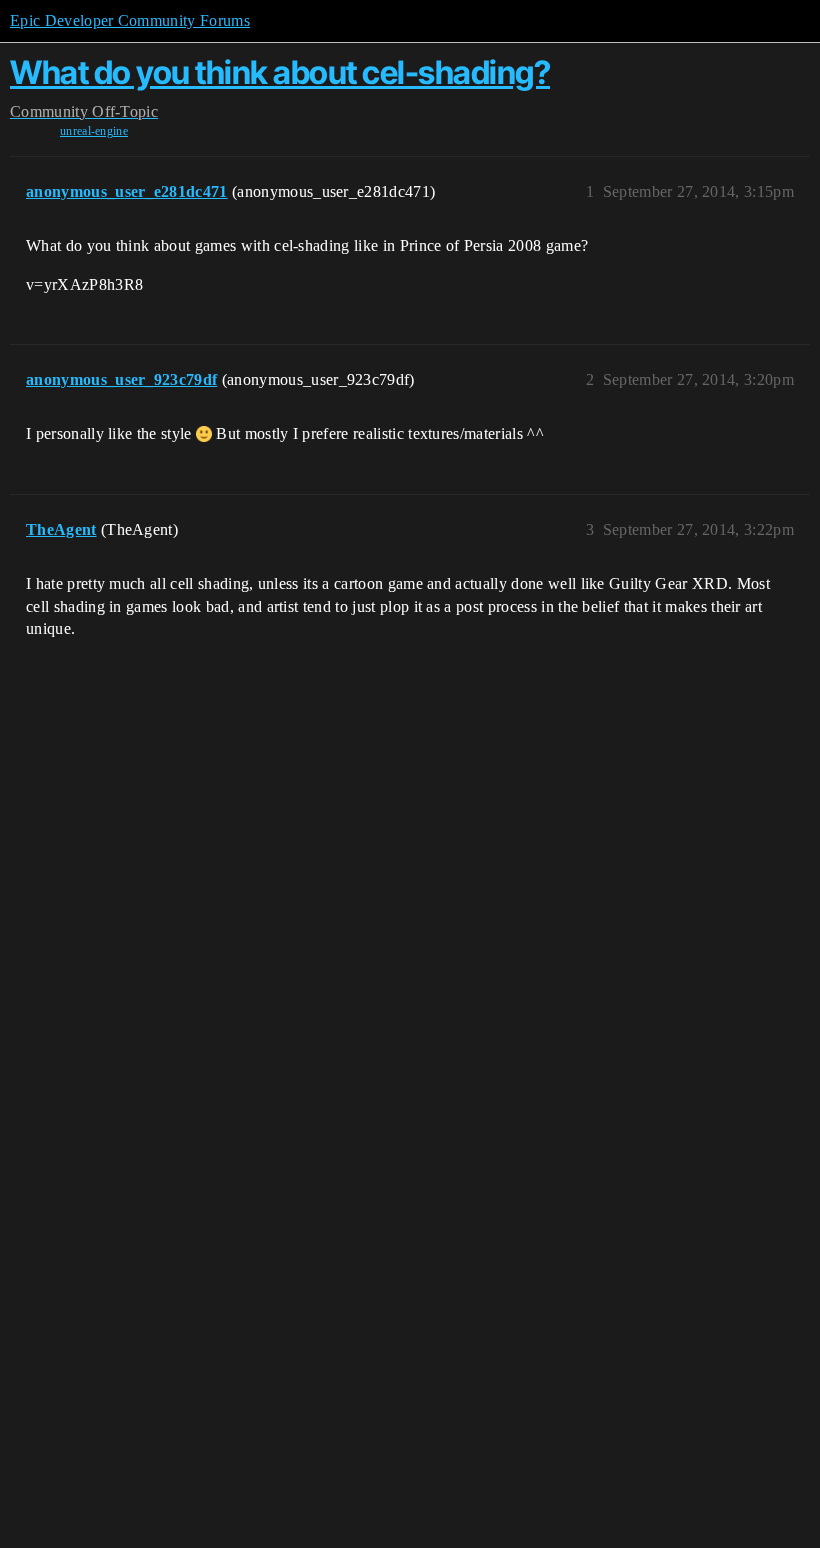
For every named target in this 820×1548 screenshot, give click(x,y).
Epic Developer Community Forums (130, 20)
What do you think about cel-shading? (280, 72)
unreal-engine (94, 131)
